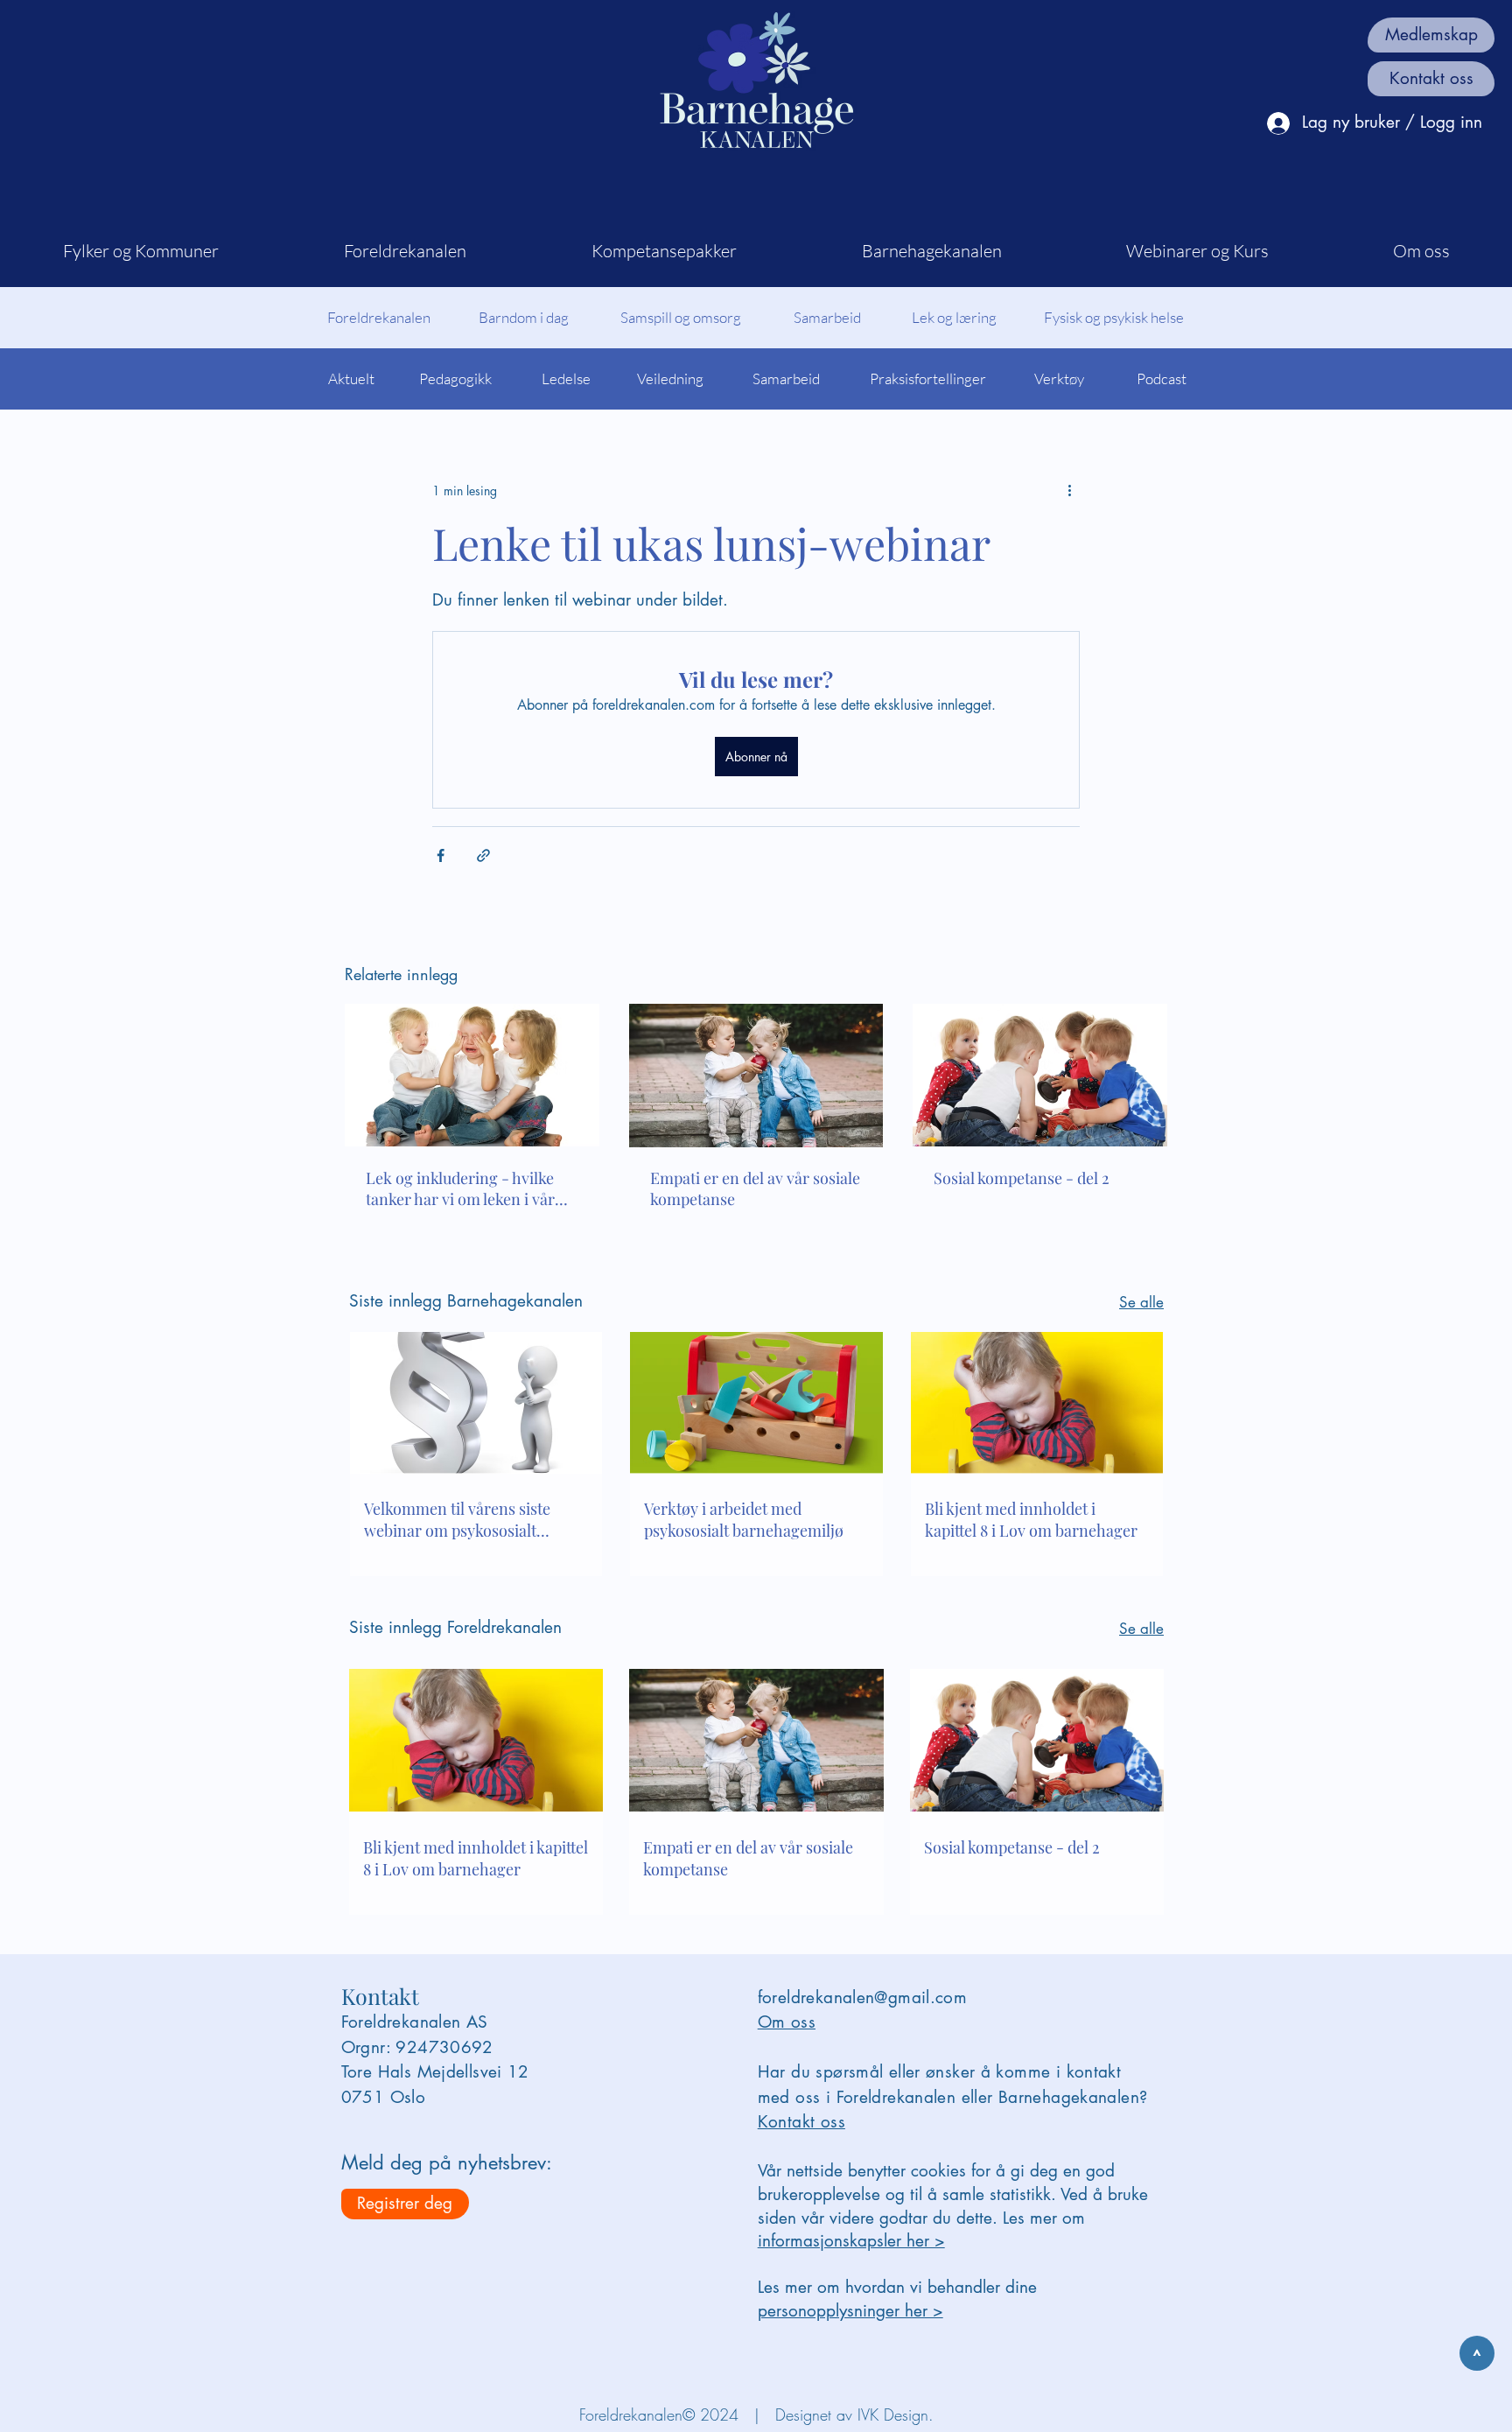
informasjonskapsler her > (851, 2241)
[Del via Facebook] (441, 855)
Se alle (1141, 1302)
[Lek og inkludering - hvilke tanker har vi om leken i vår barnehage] (472, 1075)
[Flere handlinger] (1069, 490)
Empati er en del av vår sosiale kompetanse (755, 1188)
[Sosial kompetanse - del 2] (1040, 1075)
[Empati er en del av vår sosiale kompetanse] (756, 1076)
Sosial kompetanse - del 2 (1022, 1178)
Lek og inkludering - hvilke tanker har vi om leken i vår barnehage (460, 1188)
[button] (140, 251)
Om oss (787, 2022)
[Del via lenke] (483, 855)
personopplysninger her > (850, 2311)
